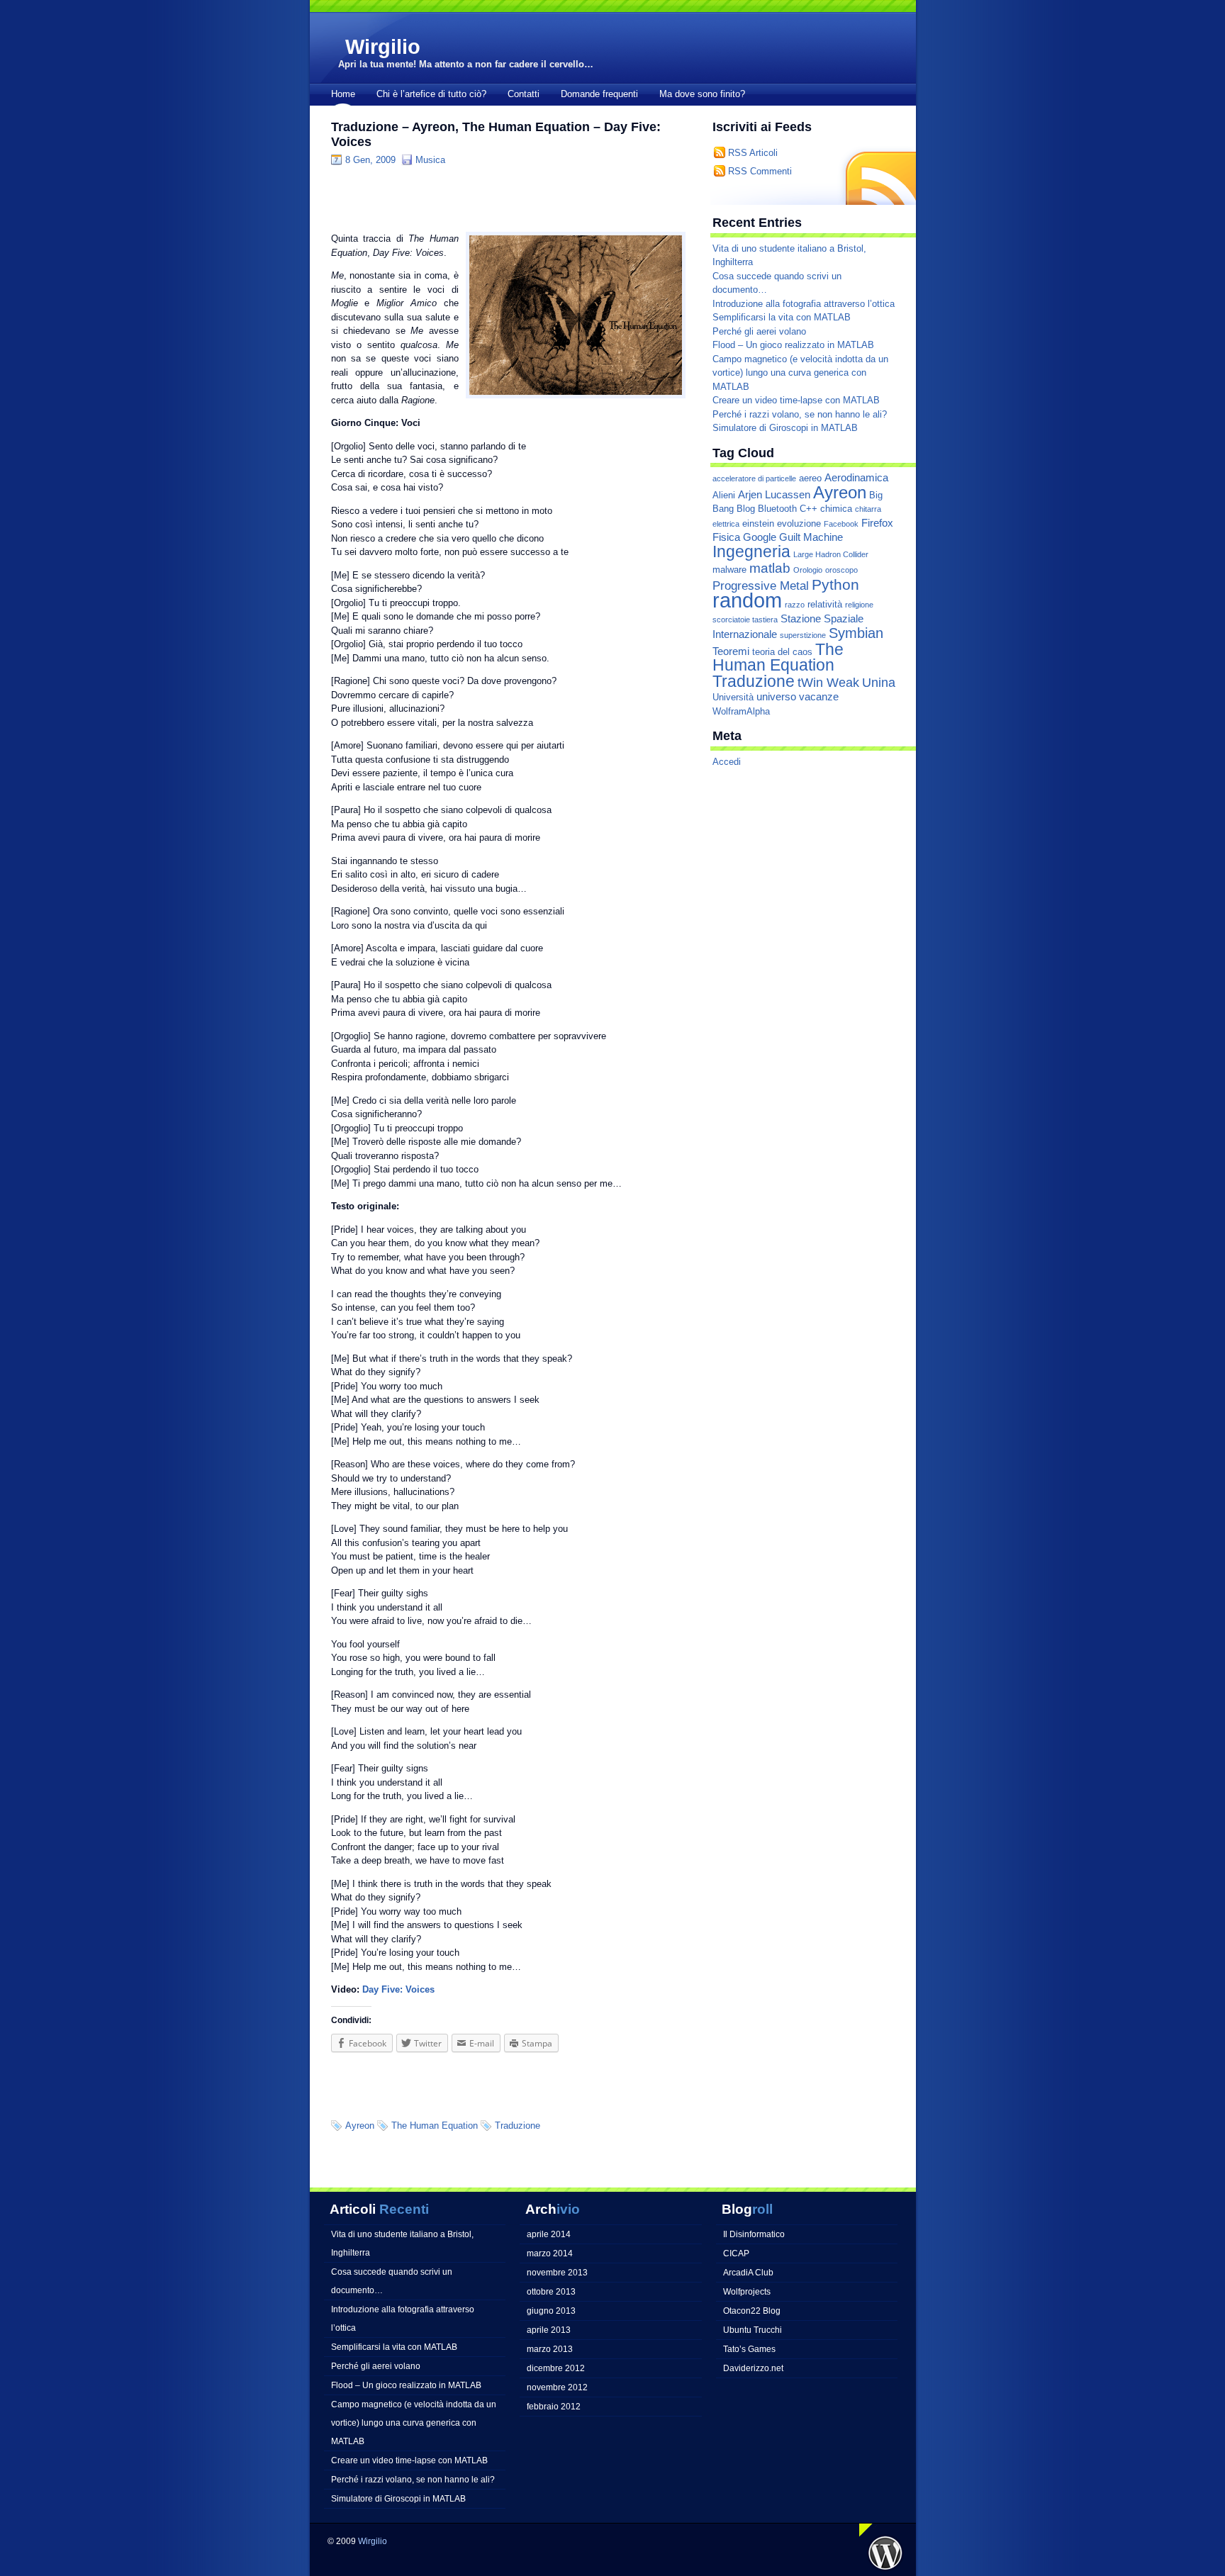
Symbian (856, 633)
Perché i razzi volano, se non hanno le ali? (800, 414)
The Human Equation (435, 2126)
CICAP (736, 2253)
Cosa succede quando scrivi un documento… (392, 2281)
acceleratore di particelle (754, 478)
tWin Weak (828, 682)
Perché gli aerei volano (759, 331)
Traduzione (518, 2126)
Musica (430, 160)
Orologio (808, 570)
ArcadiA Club (748, 2272)
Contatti (524, 94)
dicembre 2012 (556, 2368)
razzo (795, 605)
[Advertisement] (497, 198)
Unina (879, 682)
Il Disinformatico (754, 2234)
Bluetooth (777, 509)
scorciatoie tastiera (745, 620)
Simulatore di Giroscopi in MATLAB (785, 428)
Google (760, 537)
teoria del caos (782, 652)
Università (733, 697)
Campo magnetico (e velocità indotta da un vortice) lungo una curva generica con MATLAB (800, 373)
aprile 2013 (549, 2330)
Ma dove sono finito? (702, 94)
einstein (758, 523)
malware (729, 570)
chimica (836, 509)
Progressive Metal (761, 586)
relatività (825, 604)
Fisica (726, 537)
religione (859, 605)
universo (776, 697)
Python (835, 584)
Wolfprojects (747, 2291)
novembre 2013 (557, 2272)
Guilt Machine (811, 537)
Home (343, 94)
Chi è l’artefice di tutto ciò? (431, 94)
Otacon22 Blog (752, 2311)
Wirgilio (383, 47)
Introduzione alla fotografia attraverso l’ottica (804, 304)
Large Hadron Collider (831, 554)
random (747, 600)
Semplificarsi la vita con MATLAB (782, 317)
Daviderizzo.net (753, 2368)
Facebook (841, 524)
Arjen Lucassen (774, 495)
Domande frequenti (599, 94)
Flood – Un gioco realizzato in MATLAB (793, 345)
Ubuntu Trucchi (753, 2330)
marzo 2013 (550, 2349)
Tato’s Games (749, 2349)
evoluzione (799, 523)
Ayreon (360, 2126)
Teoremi (731, 651)
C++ (809, 509)
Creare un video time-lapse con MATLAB (796, 400)
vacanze (819, 697)
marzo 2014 (550, 2253)
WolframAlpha (741, 711)
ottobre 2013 (551, 2291)
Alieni (724, 495)
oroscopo (841, 570)
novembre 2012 (557, 2387)
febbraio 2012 (554, 2406)
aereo (810, 478)
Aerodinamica (856, 478)
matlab (770, 568)
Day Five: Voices (398, 1989)
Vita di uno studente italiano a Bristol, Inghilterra (402, 2243)
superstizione (803, 635)
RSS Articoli (753, 153)
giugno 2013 (551, 2311)
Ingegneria (751, 551)
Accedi (727, 762)
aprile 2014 (549, 2234)
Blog (746, 509)
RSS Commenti (760, 171)
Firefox (877, 523)
